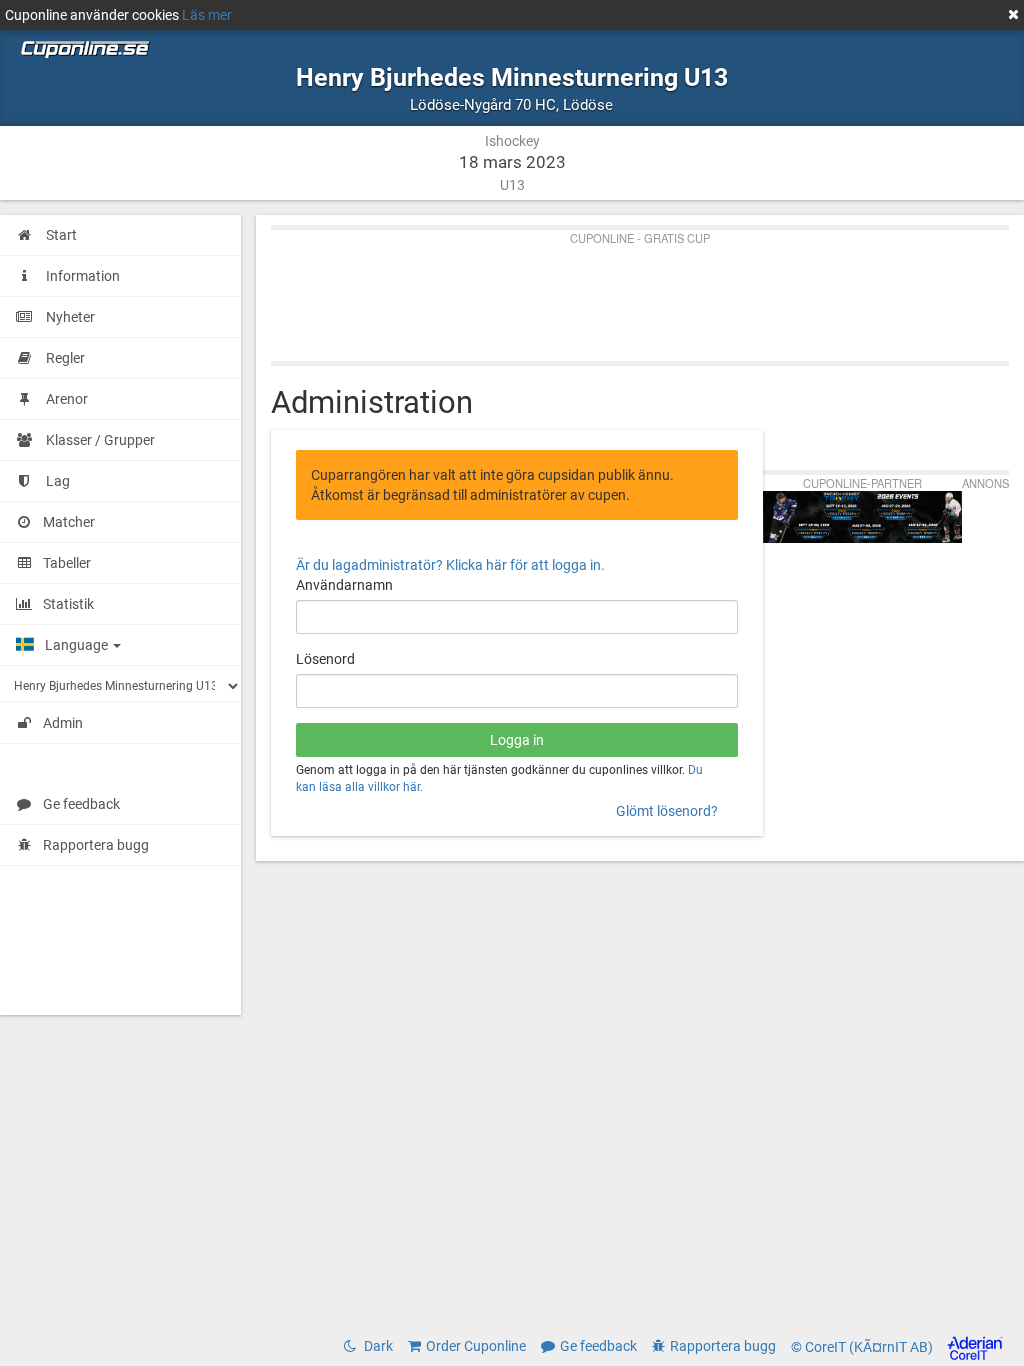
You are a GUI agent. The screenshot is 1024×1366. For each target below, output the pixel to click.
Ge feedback (81, 804)
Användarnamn (344, 585)
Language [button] (78, 645)
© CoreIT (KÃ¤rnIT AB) (863, 1347)
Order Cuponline (476, 1346)
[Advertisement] (640, 291)
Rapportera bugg (96, 845)
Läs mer (207, 15)
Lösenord (325, 659)
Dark (377, 1346)
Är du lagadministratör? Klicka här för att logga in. (450, 565)
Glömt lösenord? (667, 811)
